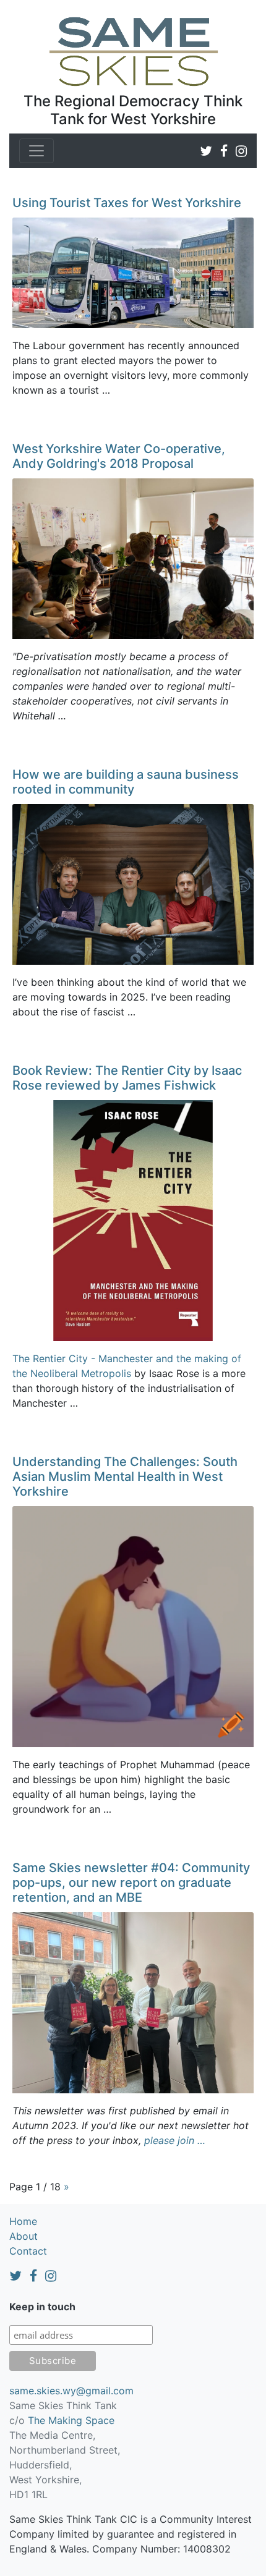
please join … (175, 2140)
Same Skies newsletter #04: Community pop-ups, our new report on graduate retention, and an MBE (131, 1883)
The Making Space (71, 2420)
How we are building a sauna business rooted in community (126, 782)
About (24, 2236)
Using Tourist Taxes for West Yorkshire (127, 203)
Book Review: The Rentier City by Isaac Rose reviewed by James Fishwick (127, 1078)
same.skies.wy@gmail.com (71, 2391)
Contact (28, 2251)
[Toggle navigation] (36, 151)
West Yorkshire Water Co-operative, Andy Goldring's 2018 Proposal (119, 456)
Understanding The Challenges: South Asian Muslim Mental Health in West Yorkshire (125, 1477)
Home (23, 2221)
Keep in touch (42, 2307)
